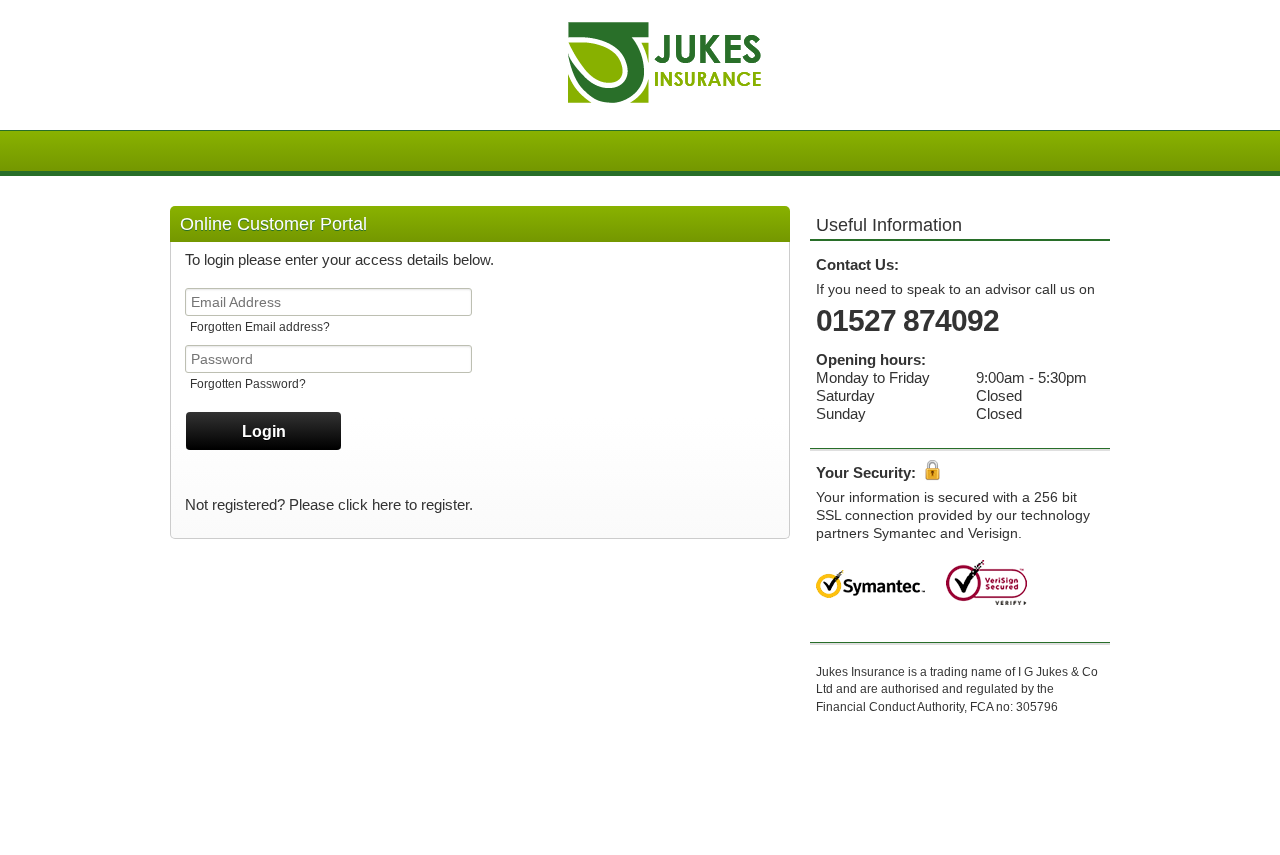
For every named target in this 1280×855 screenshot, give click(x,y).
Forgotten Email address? (260, 327)
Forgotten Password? (248, 384)
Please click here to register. (381, 504)
